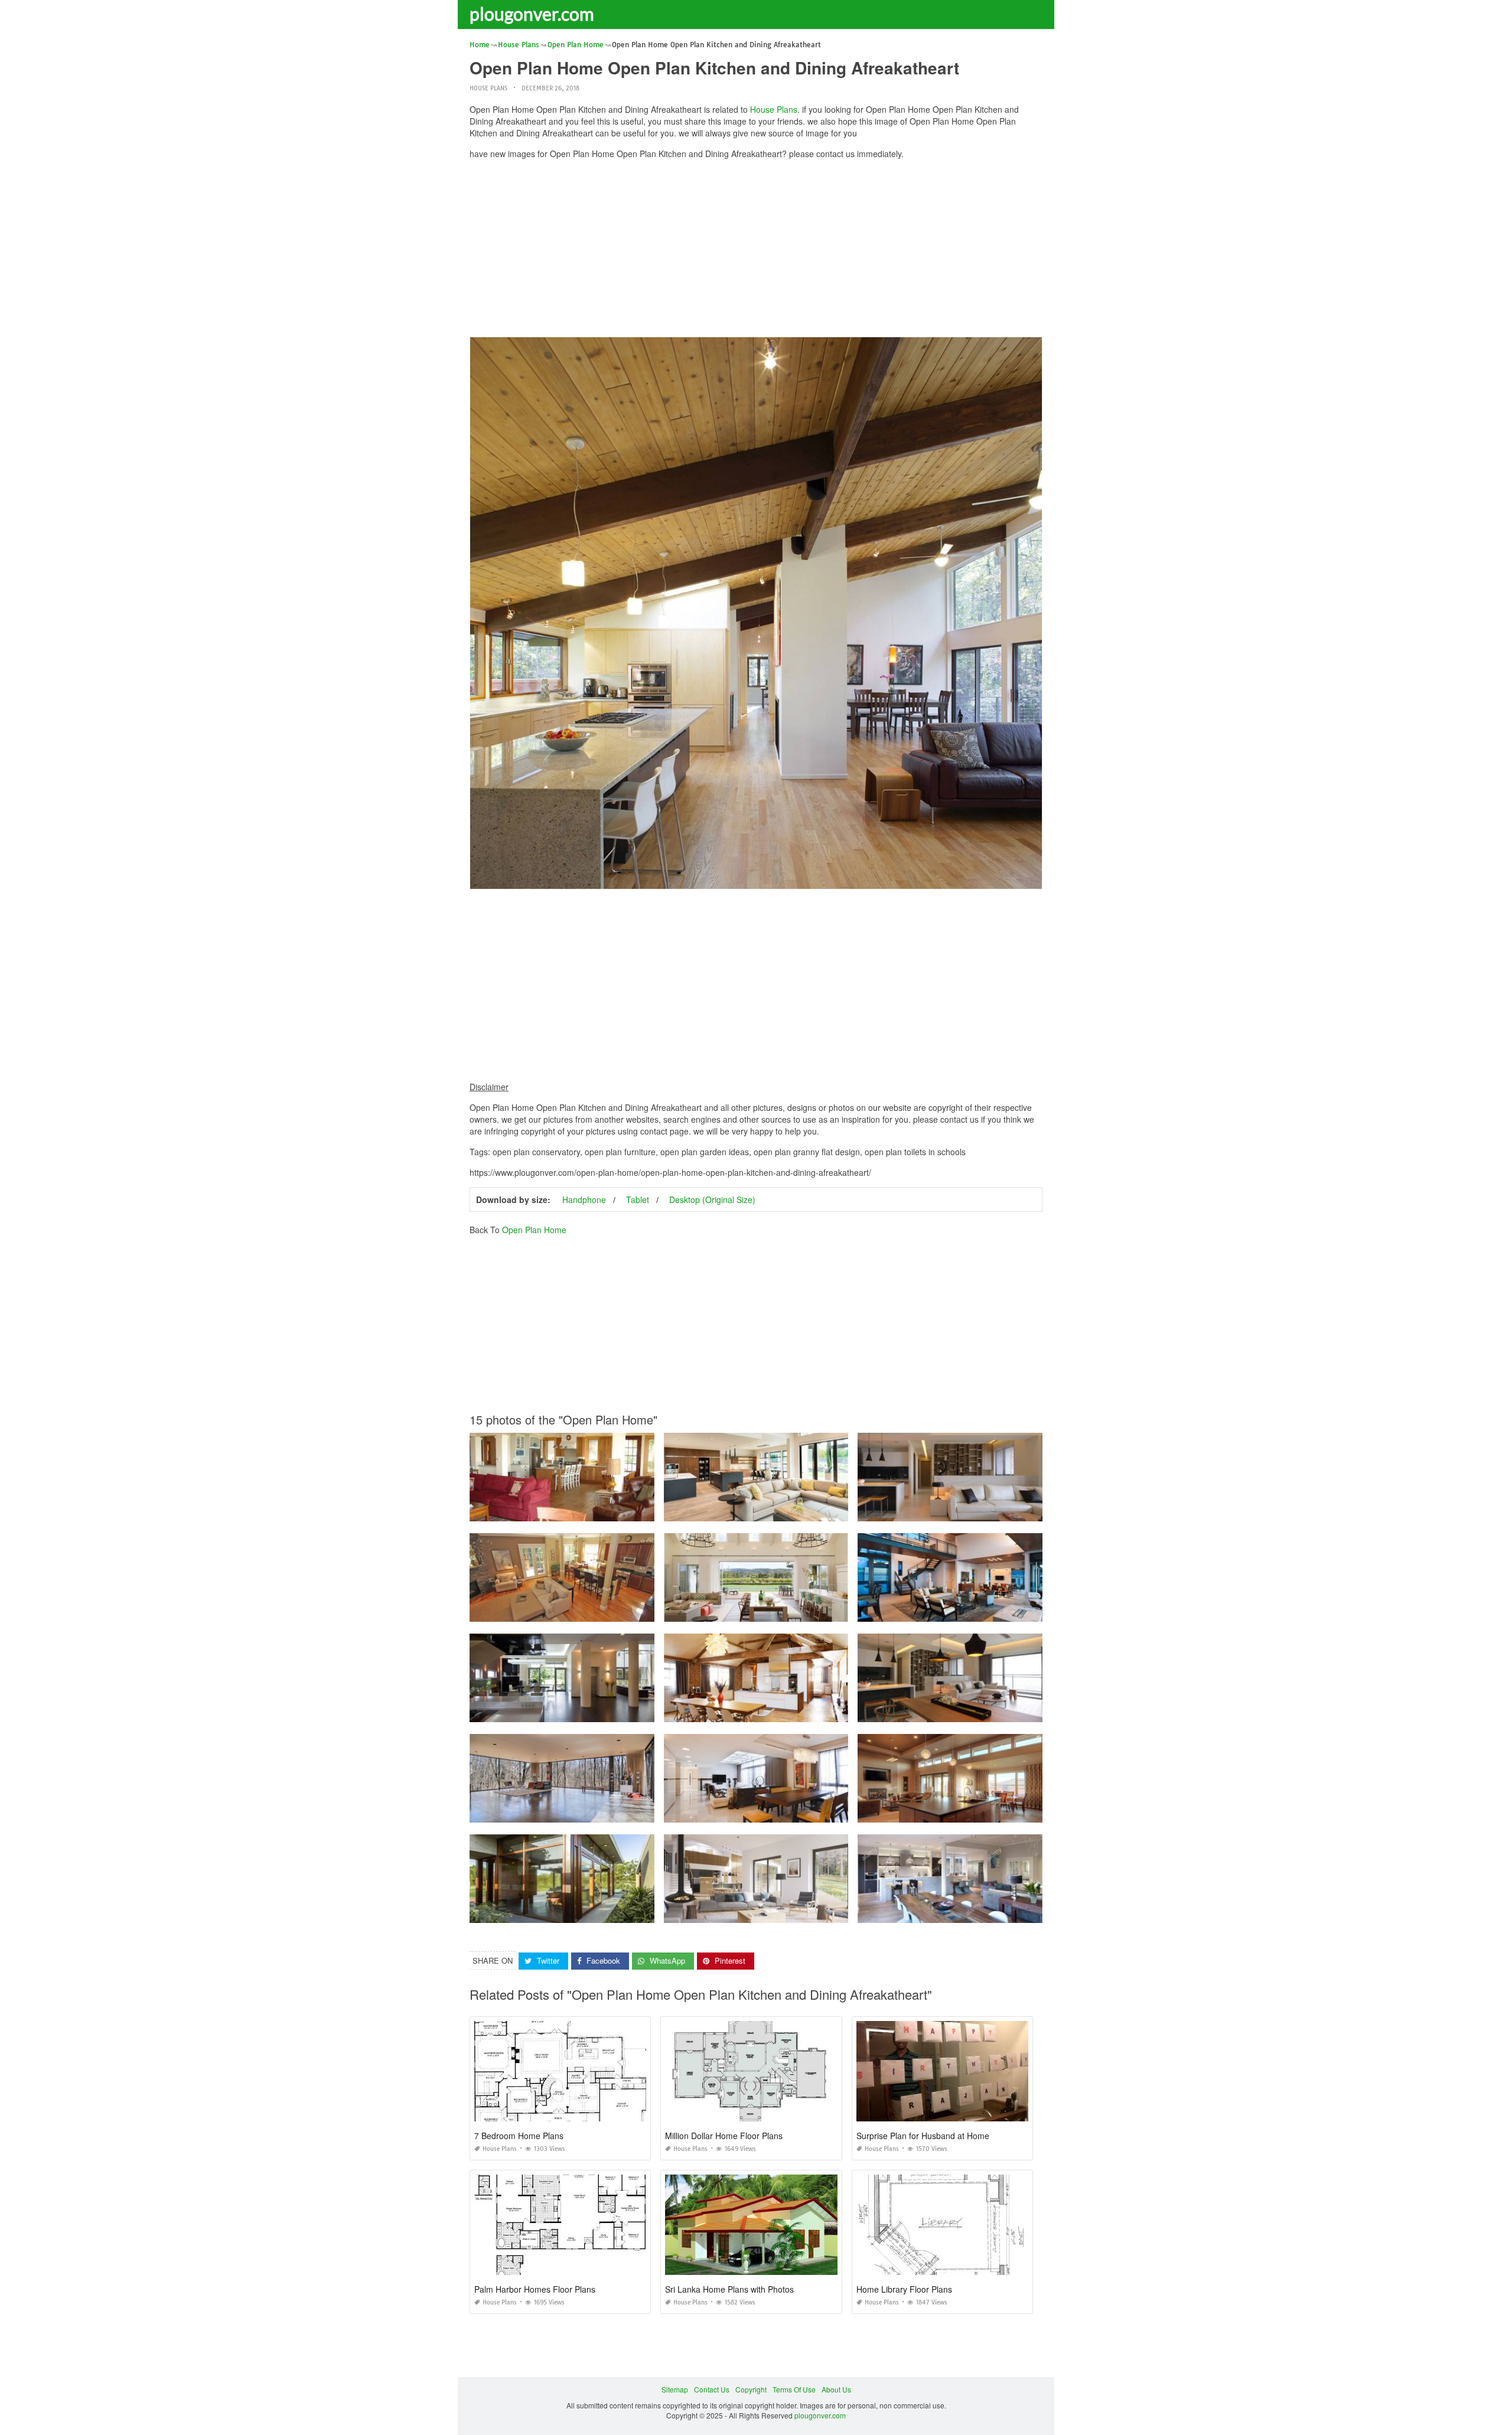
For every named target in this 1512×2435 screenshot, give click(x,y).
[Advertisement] (756, 251)
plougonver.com (532, 14)
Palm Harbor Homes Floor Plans (535, 2289)
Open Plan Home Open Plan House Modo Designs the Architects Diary (586, 1912)
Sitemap (675, 2389)
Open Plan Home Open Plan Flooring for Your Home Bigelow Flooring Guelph (791, 1510)
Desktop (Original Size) (712, 1199)
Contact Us (712, 2389)
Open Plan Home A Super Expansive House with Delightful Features (582, 1711)
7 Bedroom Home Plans (519, 2136)
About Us (836, 2389)
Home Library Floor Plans (904, 2289)
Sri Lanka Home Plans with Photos (729, 2289)
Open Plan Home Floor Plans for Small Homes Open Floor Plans (576, 1611)
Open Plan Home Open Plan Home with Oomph (950, 1510)
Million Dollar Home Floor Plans (724, 2136)
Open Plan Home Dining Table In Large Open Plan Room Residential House (983, 1912)
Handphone (584, 1199)
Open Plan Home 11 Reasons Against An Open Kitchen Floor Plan (579, 1510)
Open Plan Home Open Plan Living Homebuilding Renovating (766, 1711)
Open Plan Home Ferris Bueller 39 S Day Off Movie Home (565, 1812)
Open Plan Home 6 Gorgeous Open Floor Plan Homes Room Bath (967, 1812)
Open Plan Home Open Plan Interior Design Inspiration (756, 1912)
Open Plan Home (534, 1230)
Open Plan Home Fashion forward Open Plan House (756, 1812)
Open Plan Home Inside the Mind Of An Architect (950, 1611)
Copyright (751, 2389)
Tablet (638, 1199)
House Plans (488, 88)
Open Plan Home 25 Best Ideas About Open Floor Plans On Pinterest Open (787, 1611)
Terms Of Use (794, 2389)
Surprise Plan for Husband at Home (923, 2136)
